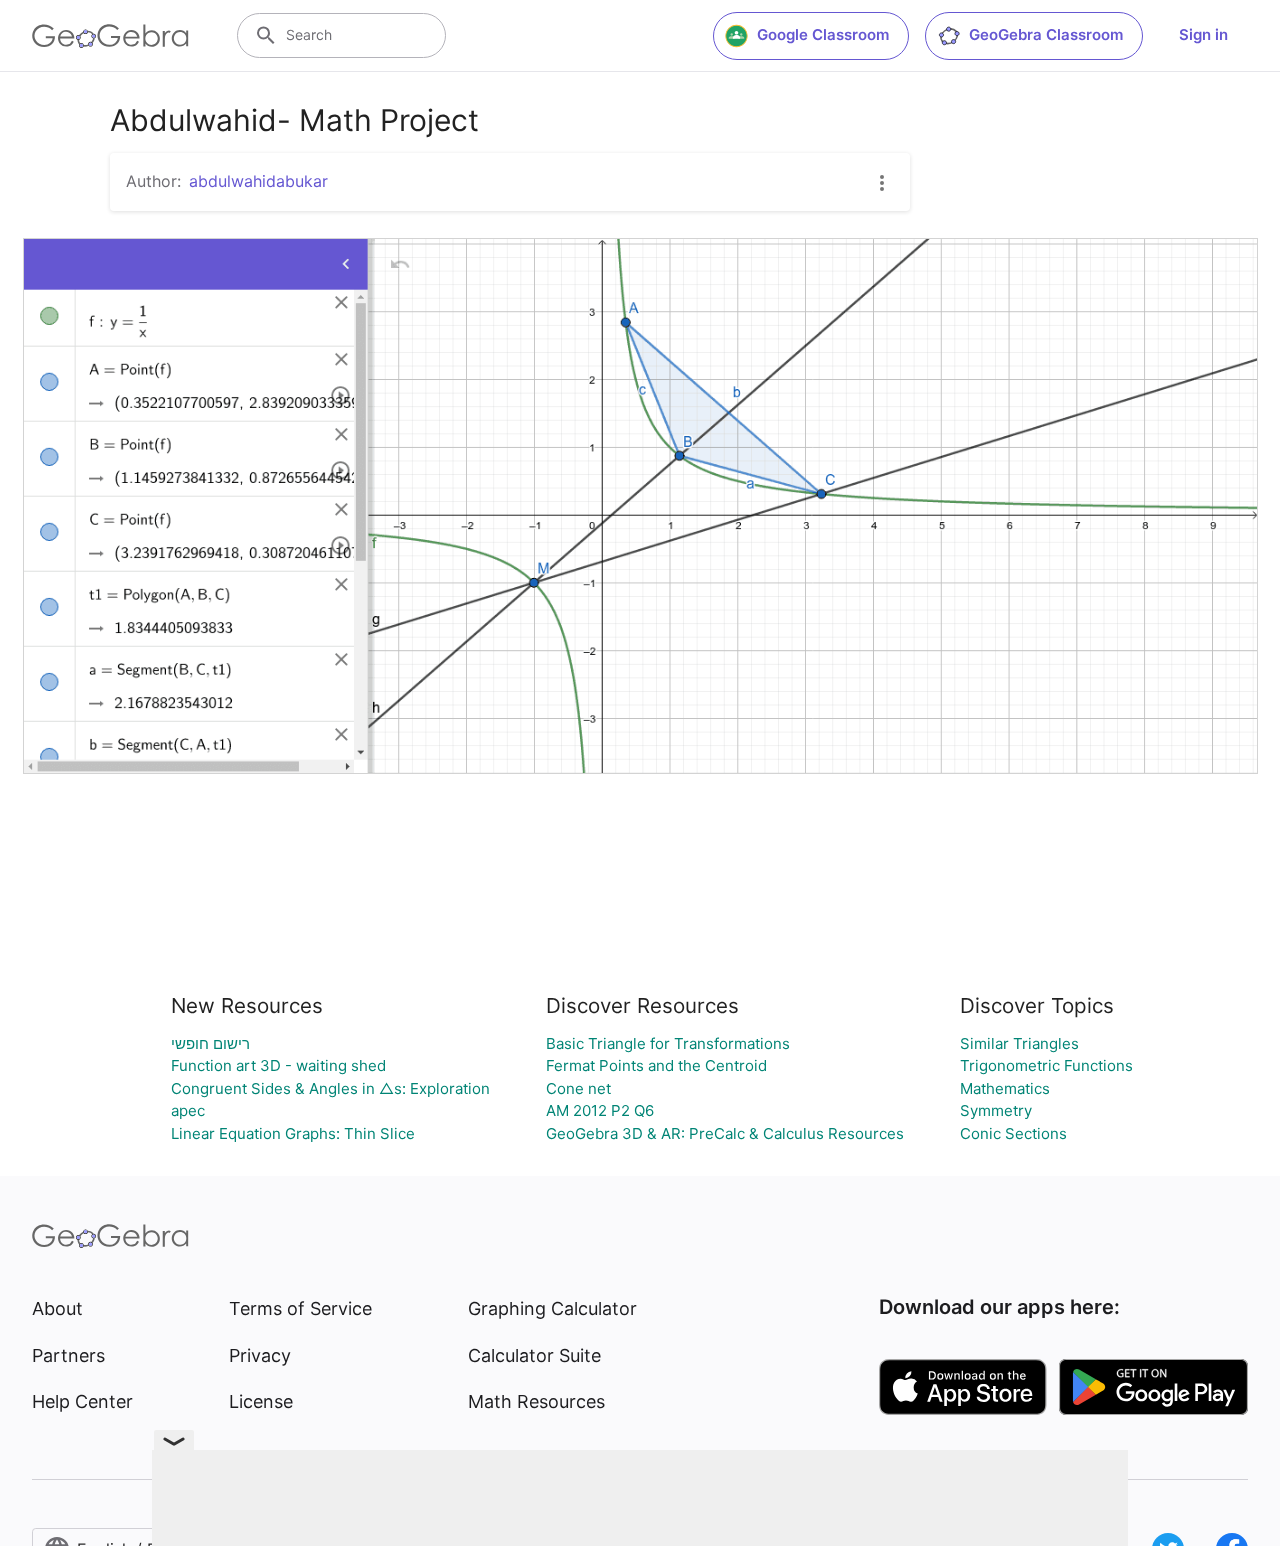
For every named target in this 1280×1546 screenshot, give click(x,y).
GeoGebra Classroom (1046, 34)
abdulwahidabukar (258, 181)
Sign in (1203, 34)
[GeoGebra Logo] (110, 36)
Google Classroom (823, 34)
